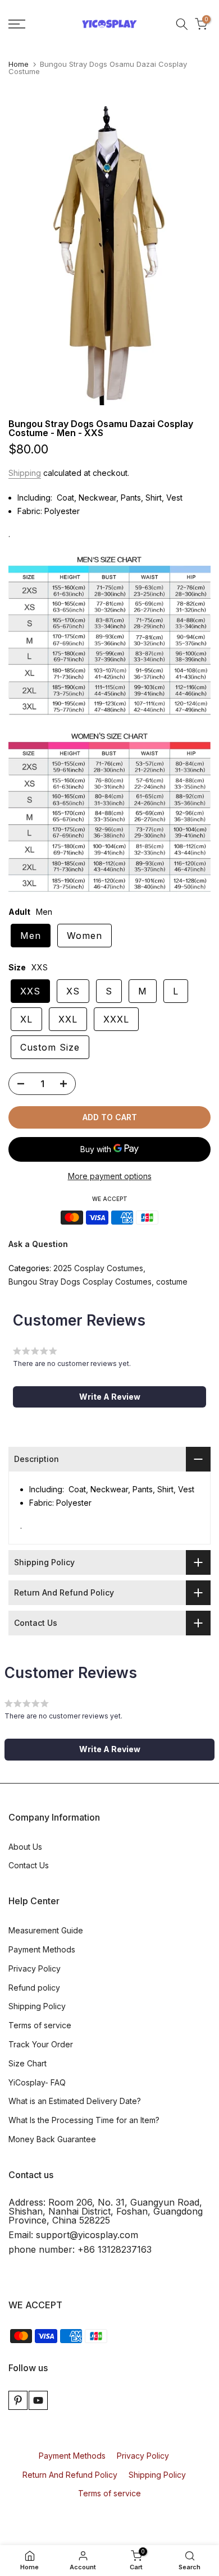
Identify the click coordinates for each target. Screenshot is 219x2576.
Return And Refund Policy (70, 2475)
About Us (25, 1847)
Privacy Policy (35, 1968)
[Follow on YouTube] (38, 2400)
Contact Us (29, 1865)
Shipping (25, 473)
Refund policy (34, 1988)
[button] (109, 1397)
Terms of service (40, 2025)
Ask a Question (38, 1244)
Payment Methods (42, 1949)
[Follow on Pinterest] (18, 2400)
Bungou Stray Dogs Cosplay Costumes (80, 1282)
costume (172, 1282)
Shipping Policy (37, 2006)
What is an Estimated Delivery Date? (75, 2101)
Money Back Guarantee (52, 2139)
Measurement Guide (46, 1930)
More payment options (110, 1176)
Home (19, 64)
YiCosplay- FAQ (37, 2082)
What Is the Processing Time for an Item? (84, 2120)
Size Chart (28, 2063)
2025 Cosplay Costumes (98, 1268)
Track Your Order (41, 2044)
